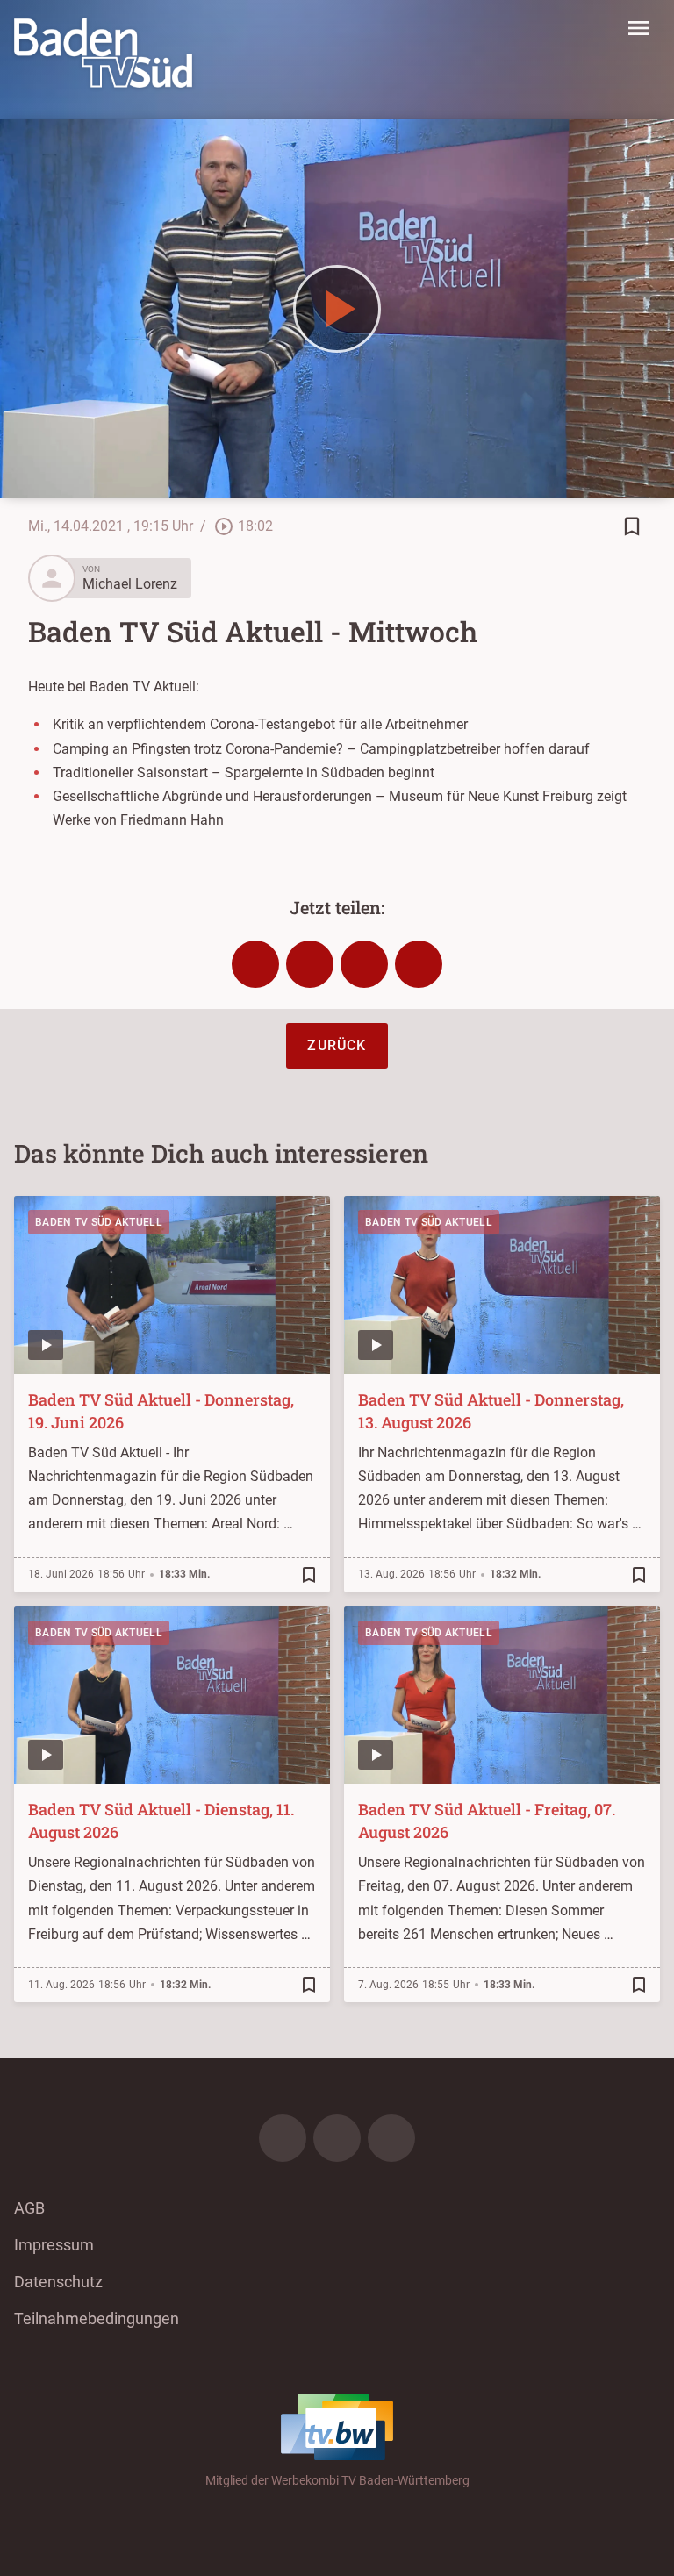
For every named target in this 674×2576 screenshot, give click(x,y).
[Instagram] (337, 2138)
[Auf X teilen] (310, 964)
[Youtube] (391, 2138)
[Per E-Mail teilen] (419, 964)
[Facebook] (283, 2138)
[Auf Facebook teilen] (255, 964)
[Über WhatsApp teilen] (364, 964)
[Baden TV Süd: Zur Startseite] (103, 53)
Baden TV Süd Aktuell (99, 1222)
